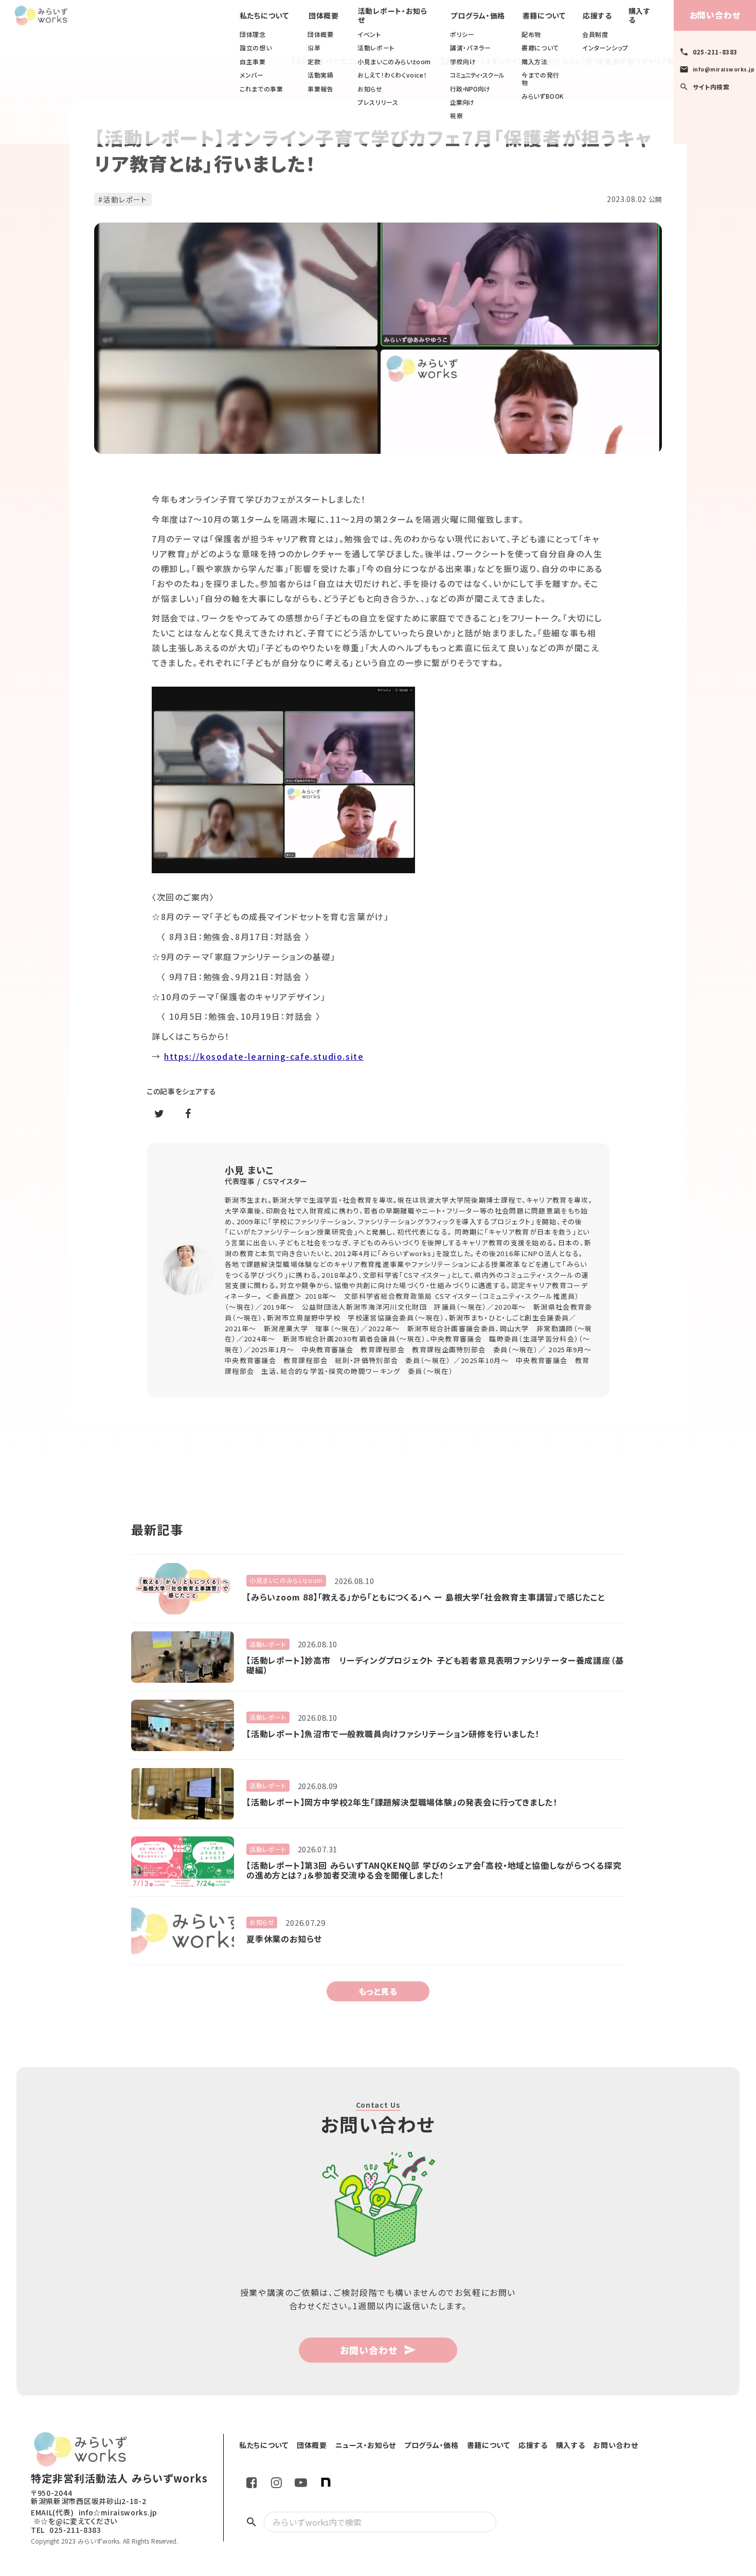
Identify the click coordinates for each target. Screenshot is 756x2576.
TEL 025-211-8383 (66, 2530)
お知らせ (370, 89)
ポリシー (462, 34)
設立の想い (256, 48)
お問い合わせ (715, 15)
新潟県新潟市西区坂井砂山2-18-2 (89, 2501)
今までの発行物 (541, 79)
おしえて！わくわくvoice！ (392, 75)
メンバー (251, 75)
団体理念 (253, 34)
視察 (456, 116)
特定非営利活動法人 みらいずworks (119, 2478)
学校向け (463, 62)
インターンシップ (605, 48)
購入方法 (534, 62)
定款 (314, 62)
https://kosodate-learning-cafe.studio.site (264, 1056)
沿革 (314, 48)
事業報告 (320, 89)
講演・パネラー (470, 48)
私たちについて (264, 16)
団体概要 (320, 34)
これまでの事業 (261, 89)
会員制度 (595, 34)
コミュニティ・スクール (477, 75)
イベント (369, 34)
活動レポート (376, 48)
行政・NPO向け (470, 89)
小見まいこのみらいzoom (394, 62)
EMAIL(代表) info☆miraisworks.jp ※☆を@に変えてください (94, 2517)
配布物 (531, 34)
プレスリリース (378, 102)
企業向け (462, 102)
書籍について (540, 48)
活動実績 (320, 75)
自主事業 (253, 62)
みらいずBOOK (543, 96)
